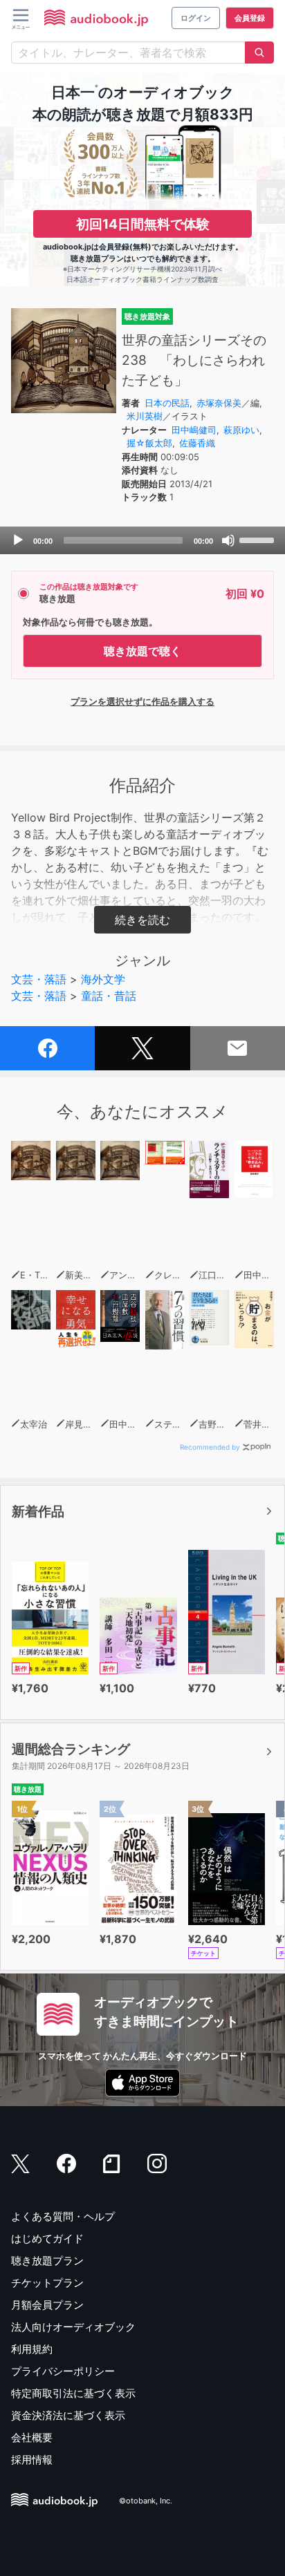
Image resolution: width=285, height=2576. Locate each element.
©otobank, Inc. (146, 2501)
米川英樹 (145, 416)
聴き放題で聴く (142, 651)
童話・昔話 (109, 996)
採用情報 (32, 2460)
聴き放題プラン (47, 2261)
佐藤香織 (197, 443)
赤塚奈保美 (219, 403)
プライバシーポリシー (63, 2371)
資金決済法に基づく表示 (68, 2415)
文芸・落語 (39, 979)
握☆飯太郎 (149, 443)
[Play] (18, 540)
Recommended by (210, 1447)
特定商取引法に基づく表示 (73, 2393)
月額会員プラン (47, 2305)
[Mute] (228, 540)
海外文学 (103, 979)
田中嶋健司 (194, 430)
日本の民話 (167, 403)
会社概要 (32, 2437)
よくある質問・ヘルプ (63, 2216)
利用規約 (32, 2349)
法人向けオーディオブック (73, 2327)
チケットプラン (47, 2283)
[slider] (259, 539)
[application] (142, 540)
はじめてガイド (47, 2238)
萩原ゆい (241, 430)
